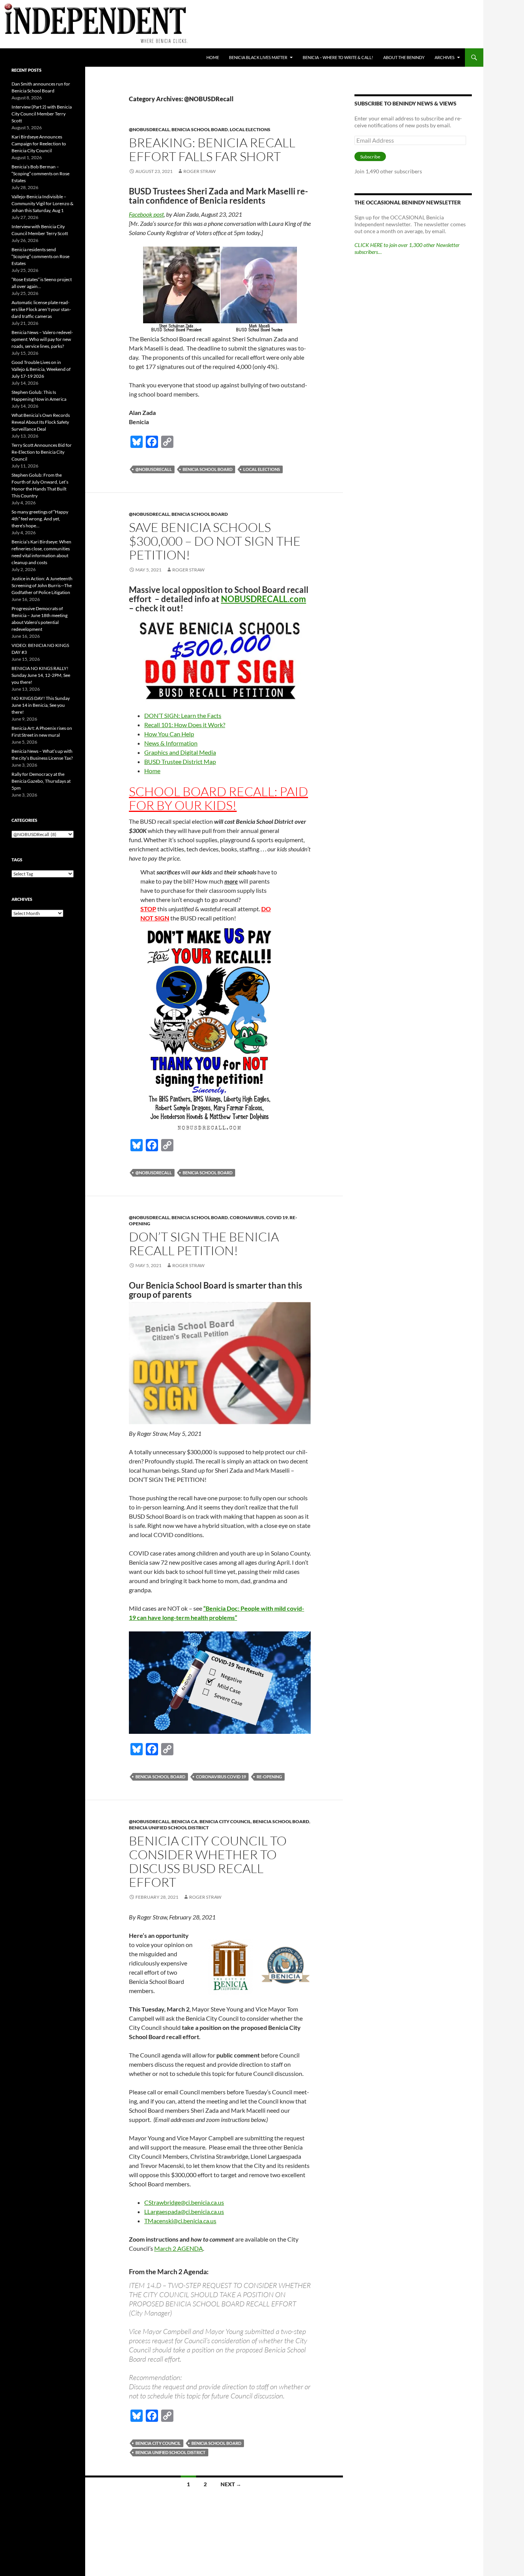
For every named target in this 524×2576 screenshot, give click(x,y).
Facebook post (146, 214)
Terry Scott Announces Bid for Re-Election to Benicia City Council (42, 452)
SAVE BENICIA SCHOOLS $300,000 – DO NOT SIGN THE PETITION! (215, 541)
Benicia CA (185, 1821)
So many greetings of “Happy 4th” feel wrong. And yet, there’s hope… (40, 519)
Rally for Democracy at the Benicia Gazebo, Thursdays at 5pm (41, 781)
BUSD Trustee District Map (180, 761)
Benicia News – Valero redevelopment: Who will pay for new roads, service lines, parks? (42, 339)
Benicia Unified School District (169, 1828)
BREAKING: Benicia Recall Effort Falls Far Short (212, 149)
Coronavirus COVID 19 (221, 1777)
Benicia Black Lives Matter (258, 57)
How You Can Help (169, 734)
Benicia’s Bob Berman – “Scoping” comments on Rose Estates (40, 174)
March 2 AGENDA (179, 2248)
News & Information (171, 743)
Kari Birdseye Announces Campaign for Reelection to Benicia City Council (39, 144)
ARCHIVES (445, 57)
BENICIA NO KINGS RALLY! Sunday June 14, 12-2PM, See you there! (41, 675)
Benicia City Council (225, 1821)
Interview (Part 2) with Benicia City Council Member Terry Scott (42, 114)
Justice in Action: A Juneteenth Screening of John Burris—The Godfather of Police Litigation (42, 585)
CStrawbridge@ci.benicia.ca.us (184, 2202)
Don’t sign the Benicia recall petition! (204, 1244)
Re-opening (269, 1777)
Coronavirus (247, 1217)
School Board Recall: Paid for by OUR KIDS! (218, 798)
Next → (231, 2484)
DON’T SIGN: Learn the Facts (183, 715)
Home (213, 57)
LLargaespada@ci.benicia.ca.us (184, 2211)
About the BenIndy (404, 57)
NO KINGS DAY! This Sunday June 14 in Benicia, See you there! (41, 705)
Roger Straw (199, 171)
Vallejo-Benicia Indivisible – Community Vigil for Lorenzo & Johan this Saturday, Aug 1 (42, 203)
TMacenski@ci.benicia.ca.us (180, 2221)
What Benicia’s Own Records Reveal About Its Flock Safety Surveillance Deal (41, 422)
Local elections (250, 129)
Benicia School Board (200, 129)
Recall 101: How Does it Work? (185, 725)
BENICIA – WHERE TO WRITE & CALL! (338, 57)
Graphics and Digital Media (180, 752)
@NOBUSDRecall (149, 129)
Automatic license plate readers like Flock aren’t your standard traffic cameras (41, 309)
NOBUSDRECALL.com (264, 599)
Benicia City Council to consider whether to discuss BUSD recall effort (208, 1861)
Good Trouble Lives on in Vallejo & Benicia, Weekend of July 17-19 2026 (41, 369)
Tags (17, 860)
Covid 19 (277, 1217)
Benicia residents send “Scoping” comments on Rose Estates (40, 256)
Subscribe (370, 157)
